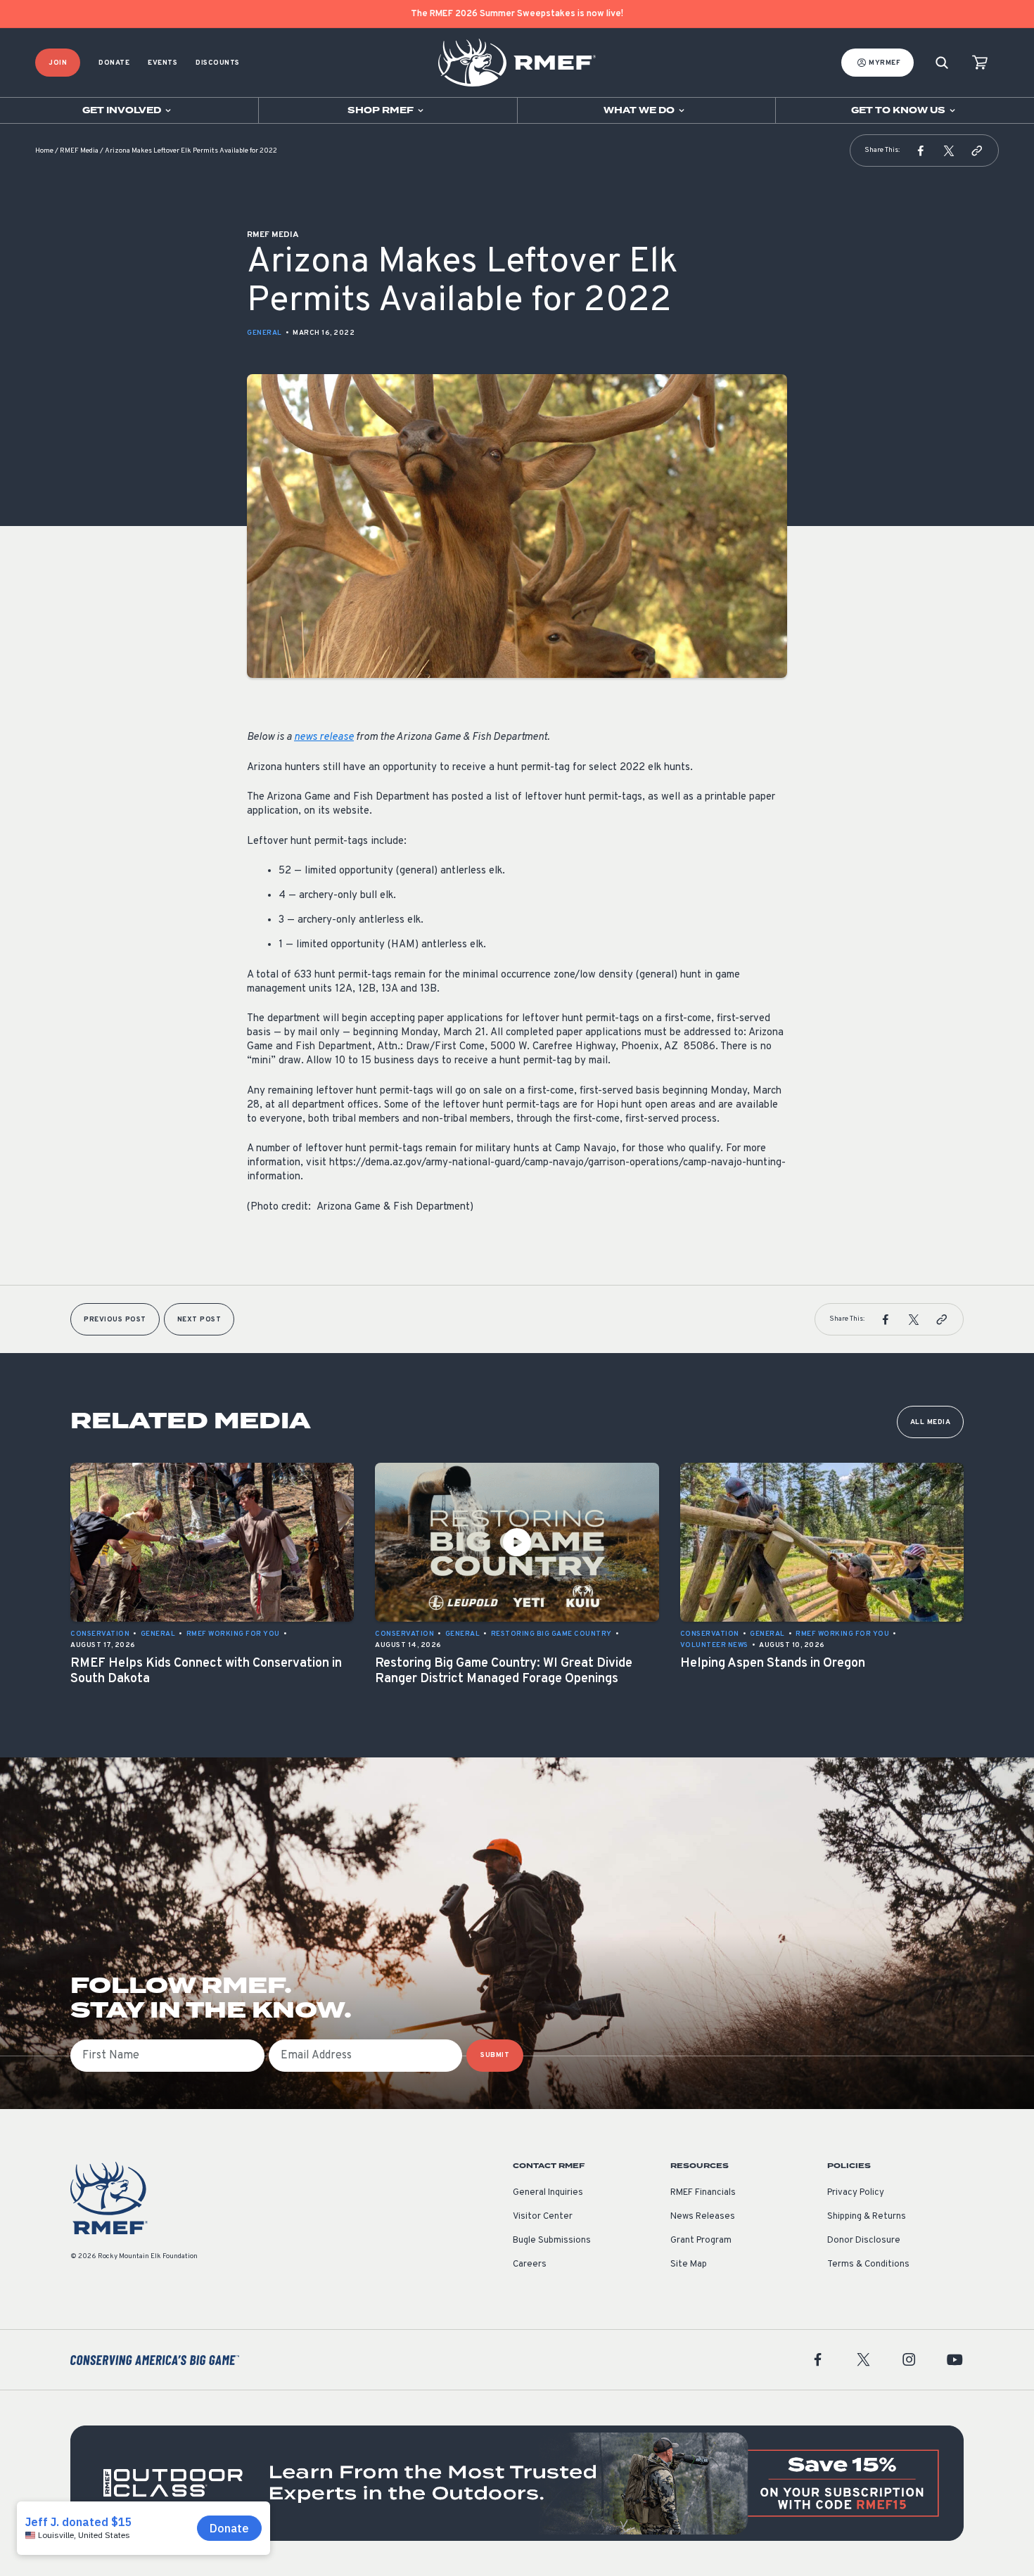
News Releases (703, 2217)
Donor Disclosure (864, 2241)
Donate (114, 63)
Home (44, 151)
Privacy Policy (856, 2193)
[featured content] (517, 2483)
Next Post (199, 1320)
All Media (931, 1422)
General (264, 333)
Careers (530, 2264)
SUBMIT (495, 2055)
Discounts (218, 63)
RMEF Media (79, 151)
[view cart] (980, 63)
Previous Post (115, 1320)
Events (162, 63)
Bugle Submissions (552, 2241)
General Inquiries (548, 2193)
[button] (921, 150)
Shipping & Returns (867, 2217)
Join (58, 63)
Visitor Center (543, 2217)
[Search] (942, 63)
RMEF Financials (703, 2193)
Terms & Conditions (868, 2264)
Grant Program (701, 2241)
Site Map (689, 2264)
